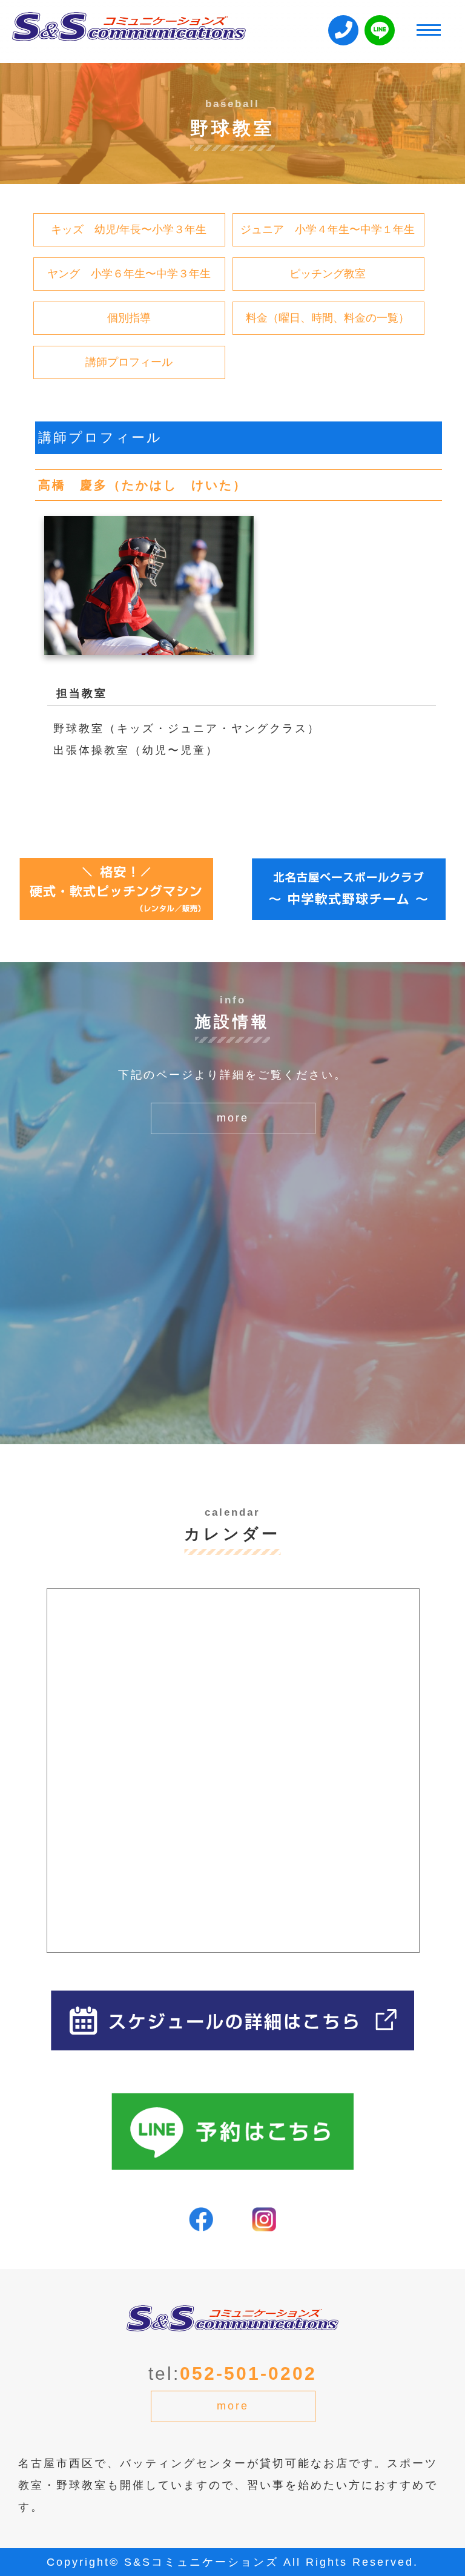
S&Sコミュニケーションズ (201, 2562)
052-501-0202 (248, 2373)
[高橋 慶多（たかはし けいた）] (149, 644)
